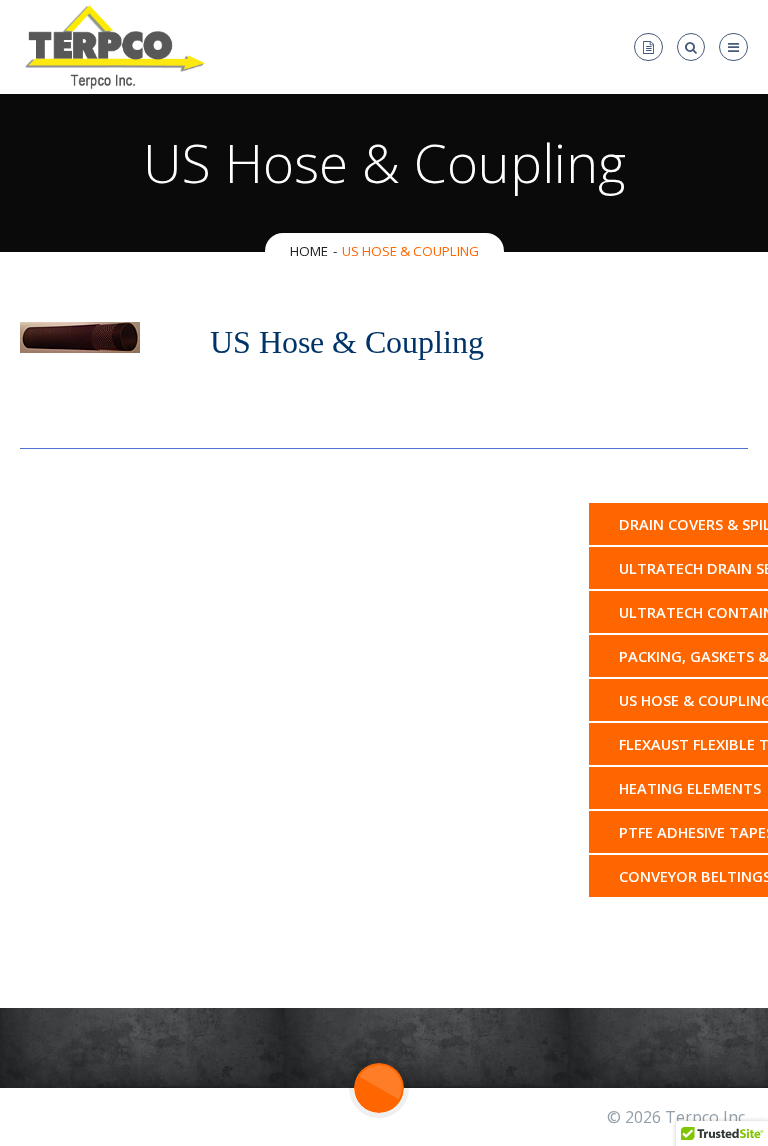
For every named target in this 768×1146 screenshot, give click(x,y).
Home (309, 251)
